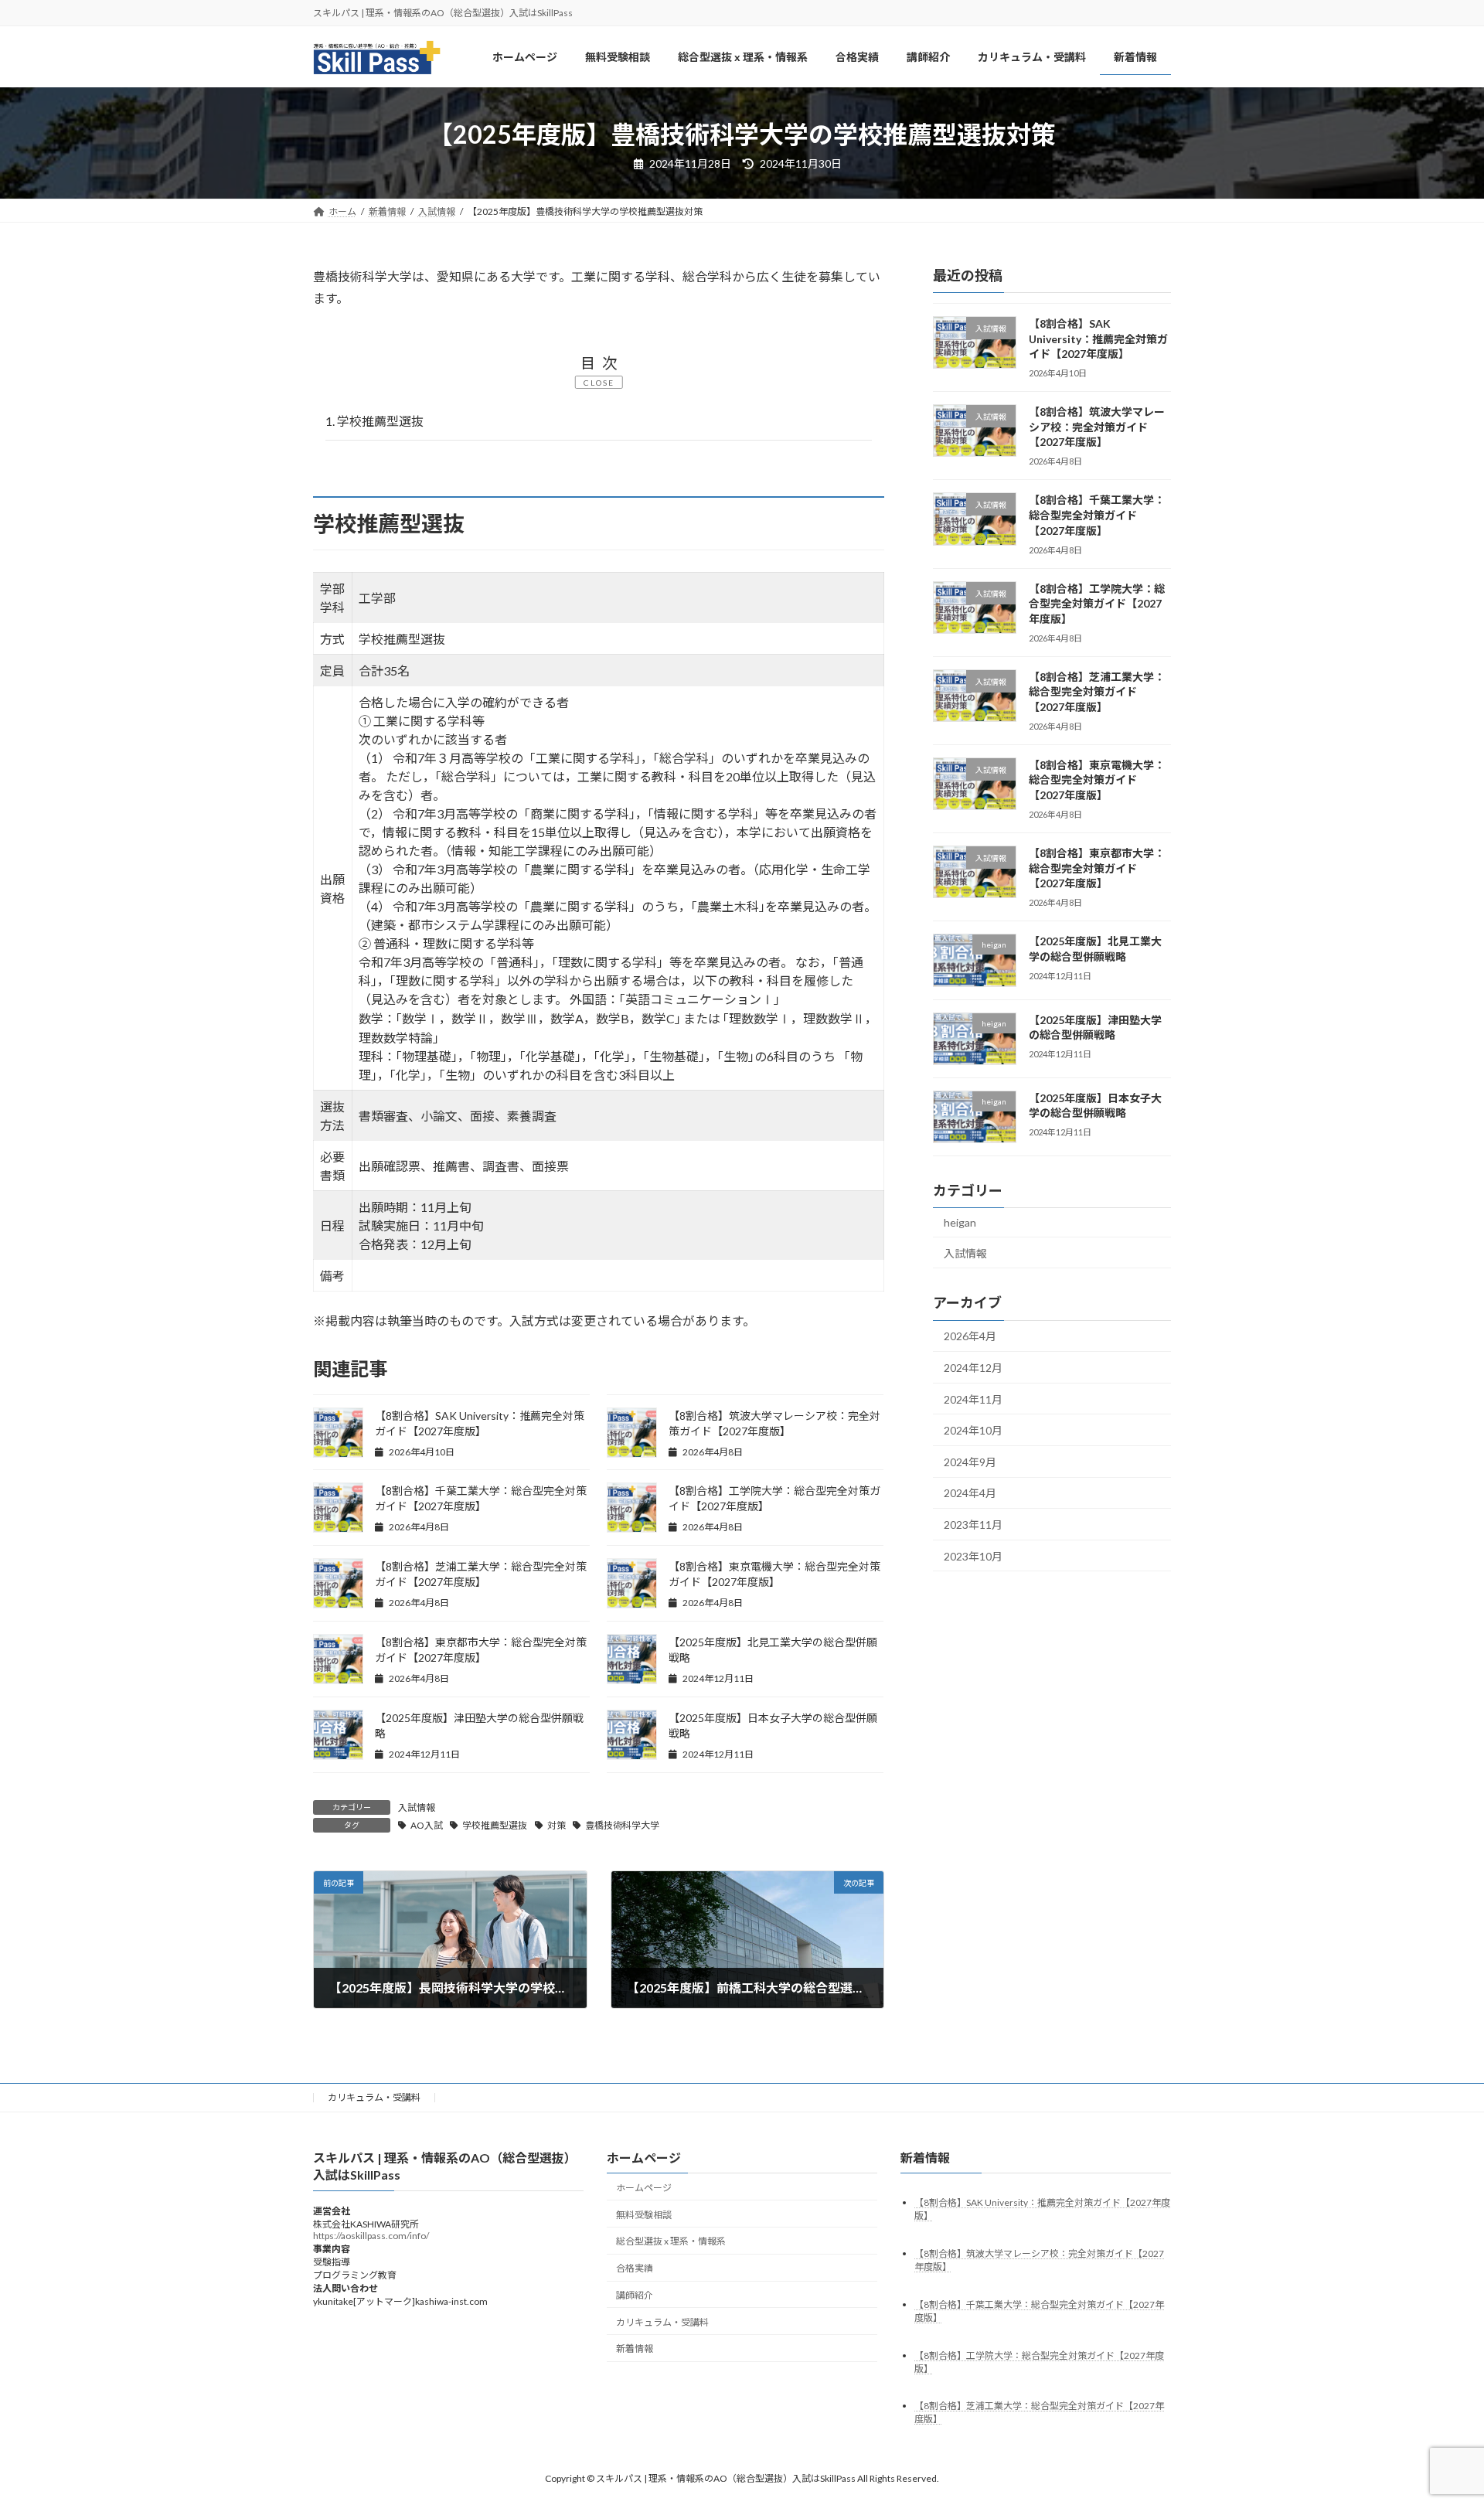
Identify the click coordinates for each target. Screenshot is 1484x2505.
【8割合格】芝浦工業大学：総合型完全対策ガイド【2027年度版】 (1097, 692)
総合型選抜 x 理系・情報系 (671, 2242)
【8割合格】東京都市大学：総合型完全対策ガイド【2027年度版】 (1097, 868)
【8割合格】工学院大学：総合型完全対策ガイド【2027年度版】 (1097, 604)
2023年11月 (973, 1525)
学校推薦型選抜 (374, 421)
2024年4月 (970, 1494)
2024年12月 (973, 1368)
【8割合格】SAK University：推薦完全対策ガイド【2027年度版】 (1098, 339)
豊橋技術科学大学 (622, 1825)
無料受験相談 (644, 2215)
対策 (556, 1825)
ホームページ (644, 2188)
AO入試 (427, 1825)
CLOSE (599, 383)
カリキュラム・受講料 (374, 2097)
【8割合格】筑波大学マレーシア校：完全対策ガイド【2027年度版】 (1097, 427)
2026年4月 (970, 1337)
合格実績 (635, 2269)
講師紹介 (635, 2295)
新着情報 (635, 2349)
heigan (960, 1223)
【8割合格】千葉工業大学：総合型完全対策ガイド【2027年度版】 (1097, 516)
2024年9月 (970, 1462)
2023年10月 (973, 1556)
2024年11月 (973, 1399)
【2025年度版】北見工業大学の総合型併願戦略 (1095, 950)
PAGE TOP (1436, 2415)
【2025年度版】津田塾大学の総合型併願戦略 (1095, 1028)
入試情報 (417, 1807)
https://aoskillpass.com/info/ (371, 2236)
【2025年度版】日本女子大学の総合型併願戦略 (1095, 1106)
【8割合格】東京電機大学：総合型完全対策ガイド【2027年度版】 (1097, 780)
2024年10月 (973, 1431)
